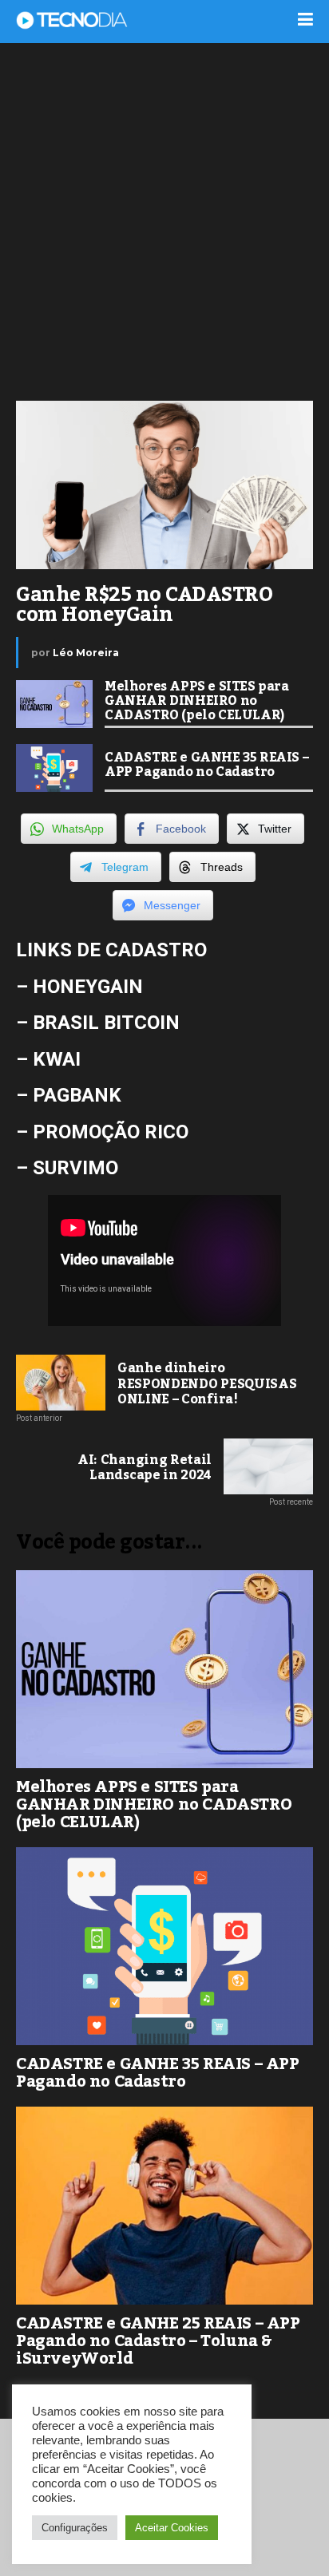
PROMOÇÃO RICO (111, 1132)
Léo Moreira (86, 653)
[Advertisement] (164, 220)
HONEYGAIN (88, 987)
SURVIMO (75, 1168)
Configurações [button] (75, 2528)
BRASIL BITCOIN (106, 1023)
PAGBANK (77, 1095)
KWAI (57, 1059)
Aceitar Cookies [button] (172, 2528)
